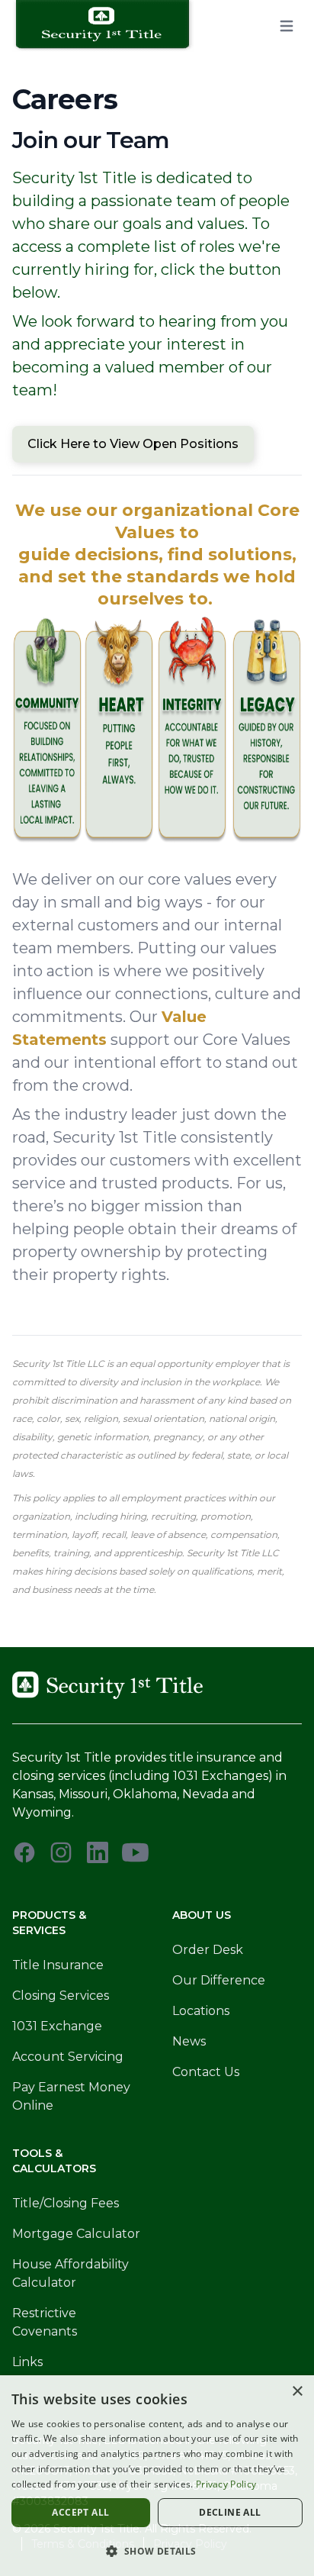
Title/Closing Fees (66, 2203)
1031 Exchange (57, 2026)
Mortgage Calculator (76, 2234)
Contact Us (206, 2072)
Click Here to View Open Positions (133, 444)
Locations (201, 2011)
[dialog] (157, 2476)
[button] (157, 2551)
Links (27, 2362)
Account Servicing (68, 2057)
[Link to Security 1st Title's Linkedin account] (98, 1852)
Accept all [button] (80, 2512)
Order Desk (208, 1950)
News (189, 2041)
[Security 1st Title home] (108, 26)
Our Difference (219, 1980)
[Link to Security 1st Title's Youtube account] (135, 1852)
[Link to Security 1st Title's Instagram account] (61, 1852)
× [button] (297, 2392)
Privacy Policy (226, 2484)
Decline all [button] (230, 2512)
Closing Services (61, 1996)
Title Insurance (58, 1965)
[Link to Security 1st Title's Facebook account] (24, 1852)
